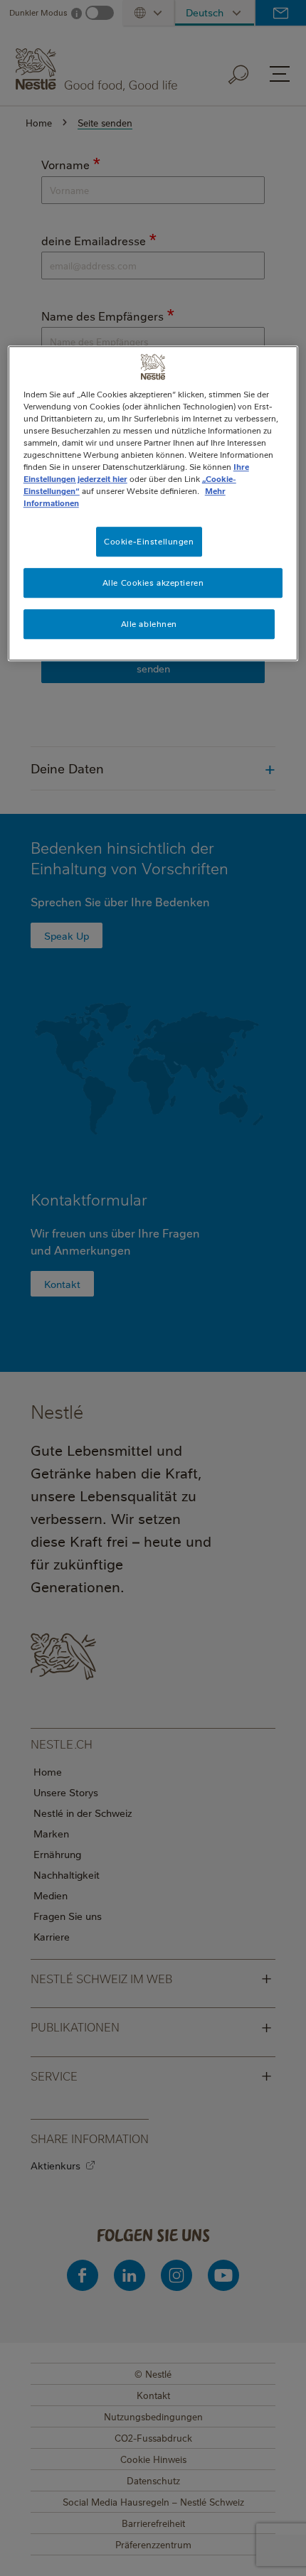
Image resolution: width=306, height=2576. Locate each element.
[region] (153, 503)
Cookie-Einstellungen (149, 541)
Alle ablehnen (149, 624)
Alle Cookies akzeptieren (153, 583)
